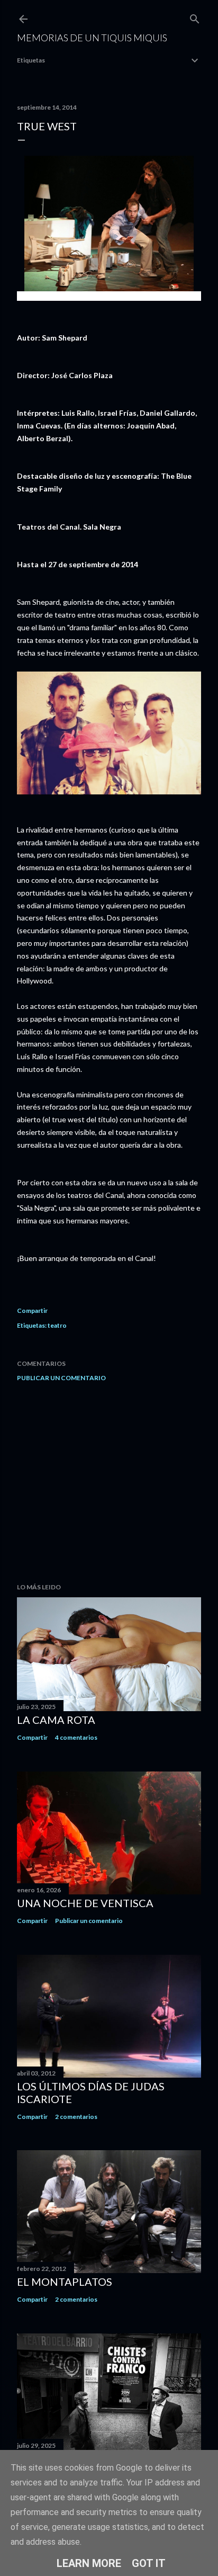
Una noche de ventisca (85, 1903)
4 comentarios (76, 1737)
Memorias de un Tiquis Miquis (92, 38)
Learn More (89, 2563)
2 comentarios (76, 2117)
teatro (57, 1325)
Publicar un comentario (61, 1378)
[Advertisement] (109, 1482)
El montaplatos (65, 2282)
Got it (149, 2563)
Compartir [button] (32, 1311)
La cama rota (56, 1720)
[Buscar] (195, 17)
